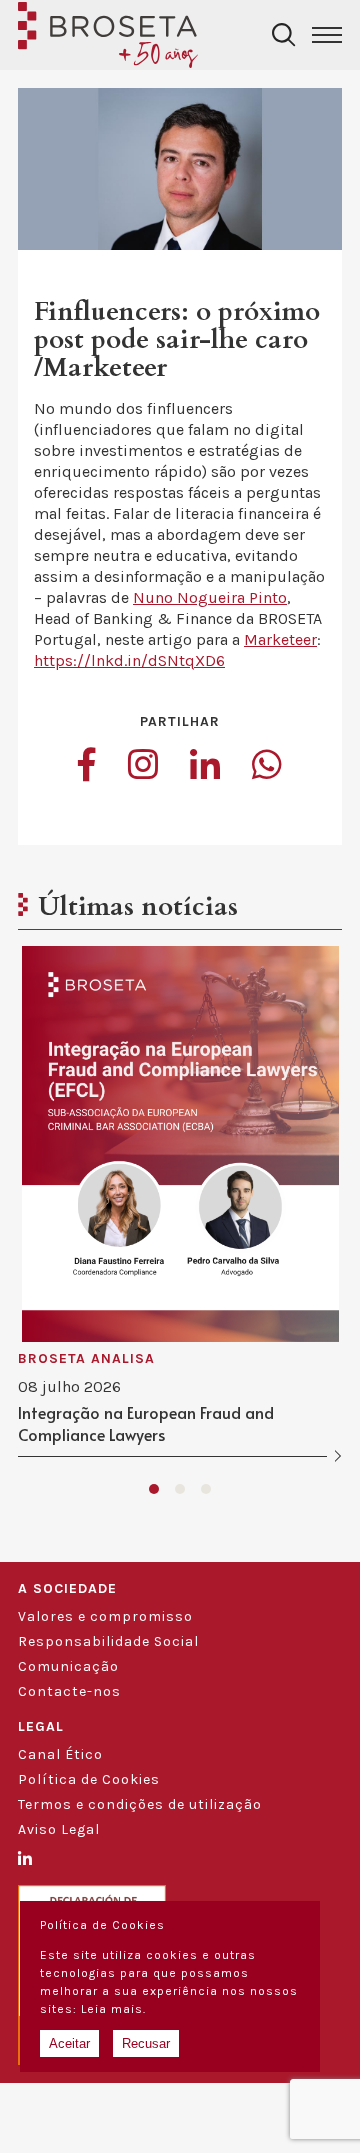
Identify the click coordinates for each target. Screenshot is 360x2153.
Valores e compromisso (105, 1616)
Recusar (146, 2043)
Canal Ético (60, 1754)
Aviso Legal (59, 1829)
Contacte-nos (69, 1691)
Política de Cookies (89, 1779)
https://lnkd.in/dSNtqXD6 (129, 660)
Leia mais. (113, 2009)
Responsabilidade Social (108, 1641)
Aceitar (69, 2043)
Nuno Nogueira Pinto (210, 597)
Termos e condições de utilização (140, 1804)
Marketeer (280, 639)
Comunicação (68, 1666)
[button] (154, 1489)
